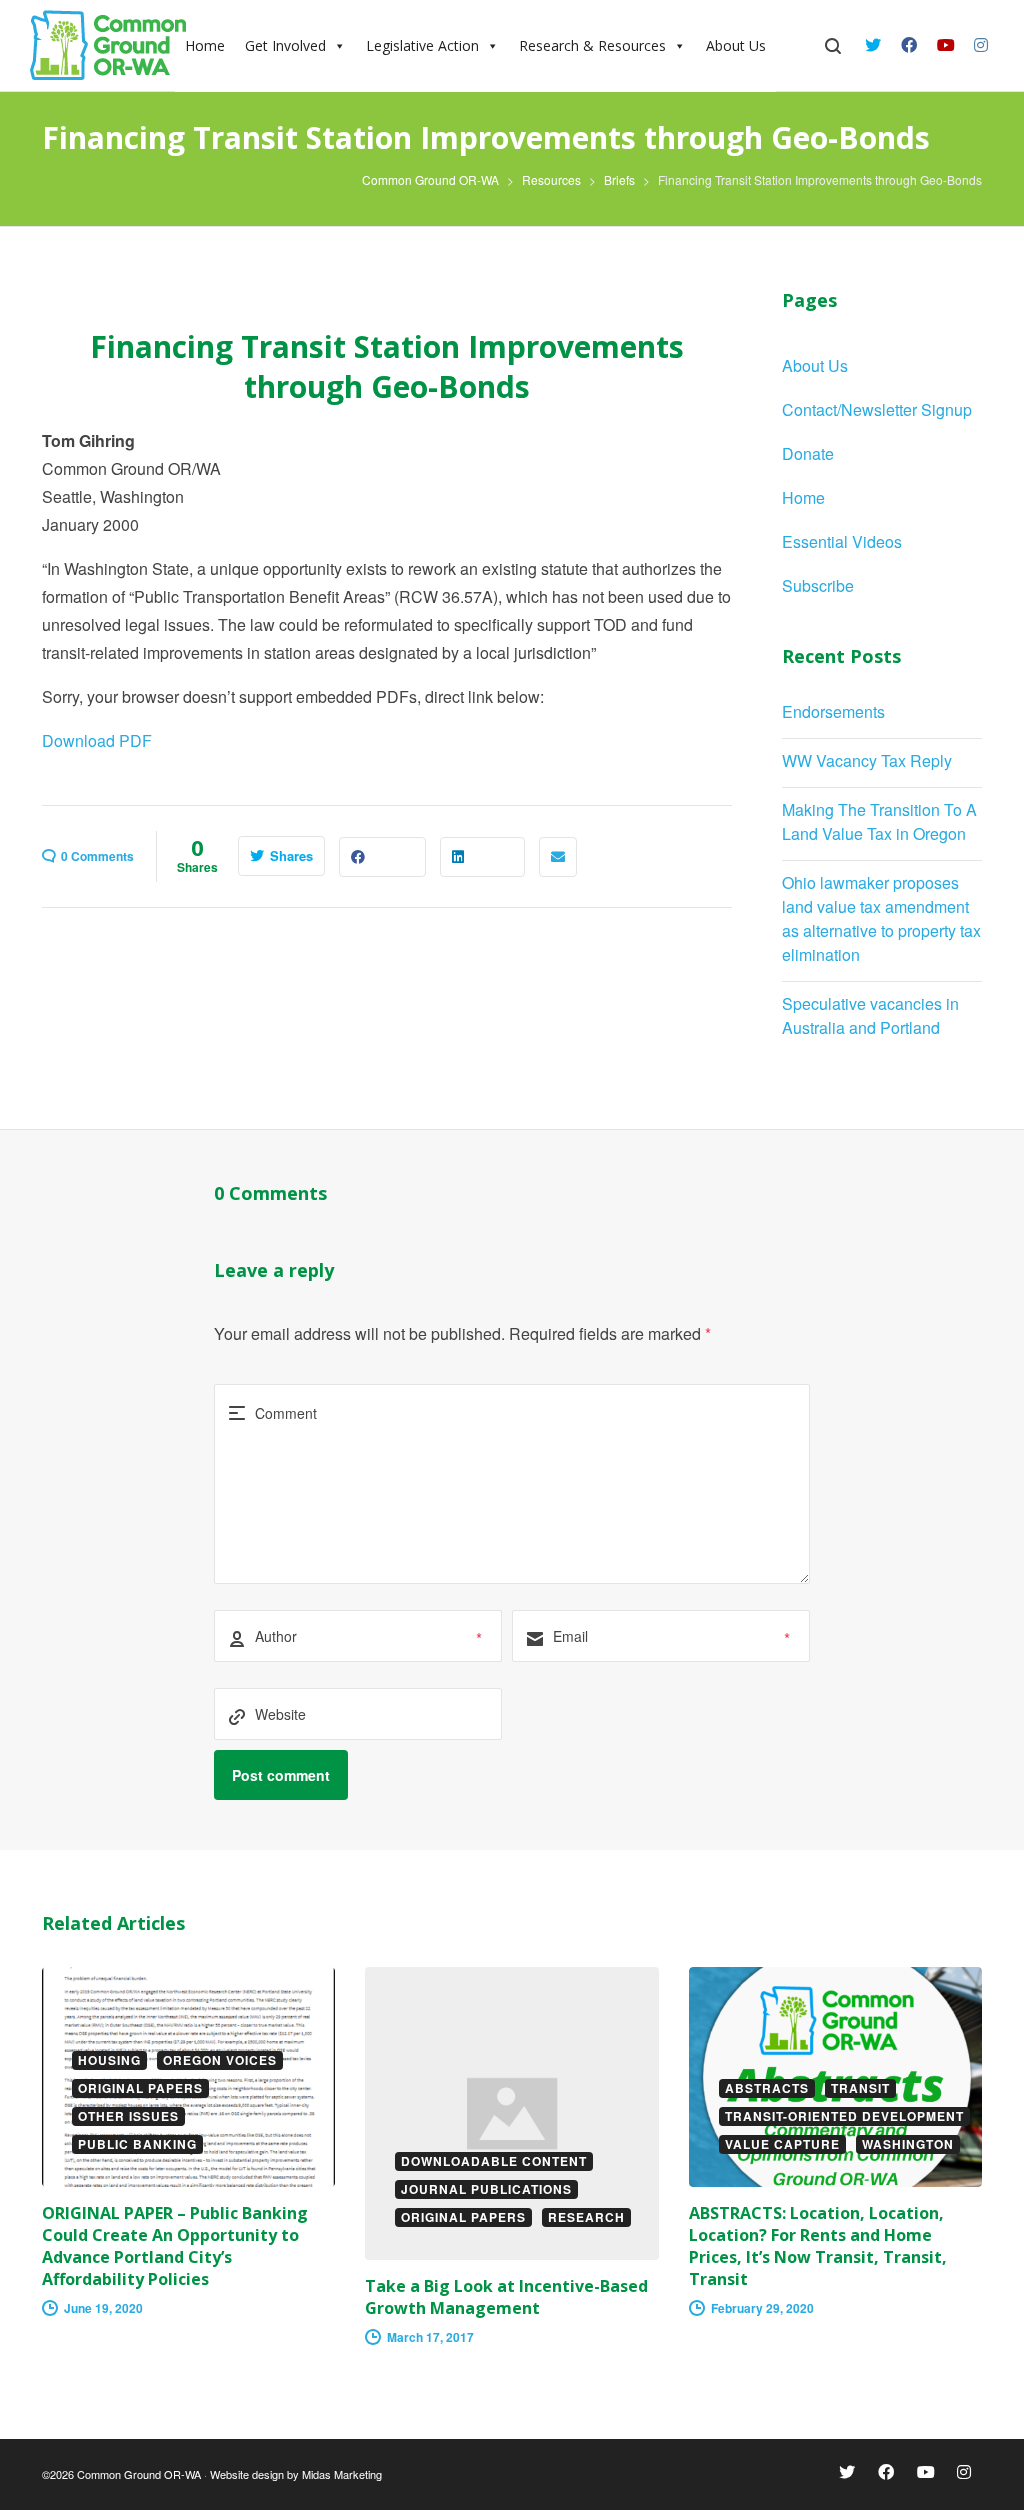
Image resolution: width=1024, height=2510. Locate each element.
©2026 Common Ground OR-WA (121, 2474)
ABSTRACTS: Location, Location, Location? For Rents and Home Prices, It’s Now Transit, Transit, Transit (818, 2246)
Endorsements (833, 711)
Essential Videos (842, 541)
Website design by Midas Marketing (296, 2474)
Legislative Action (422, 45)
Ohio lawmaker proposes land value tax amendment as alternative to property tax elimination (881, 918)
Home (803, 497)
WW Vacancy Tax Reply (867, 760)
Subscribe (818, 585)
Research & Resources (592, 45)
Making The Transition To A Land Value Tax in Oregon (879, 821)
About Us (736, 45)
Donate (808, 453)
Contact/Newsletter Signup (877, 409)
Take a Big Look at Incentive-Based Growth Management (506, 2297)
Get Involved (285, 45)
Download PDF (97, 740)
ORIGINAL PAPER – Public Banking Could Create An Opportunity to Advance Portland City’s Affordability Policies (175, 2246)
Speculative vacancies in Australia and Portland (870, 1015)
